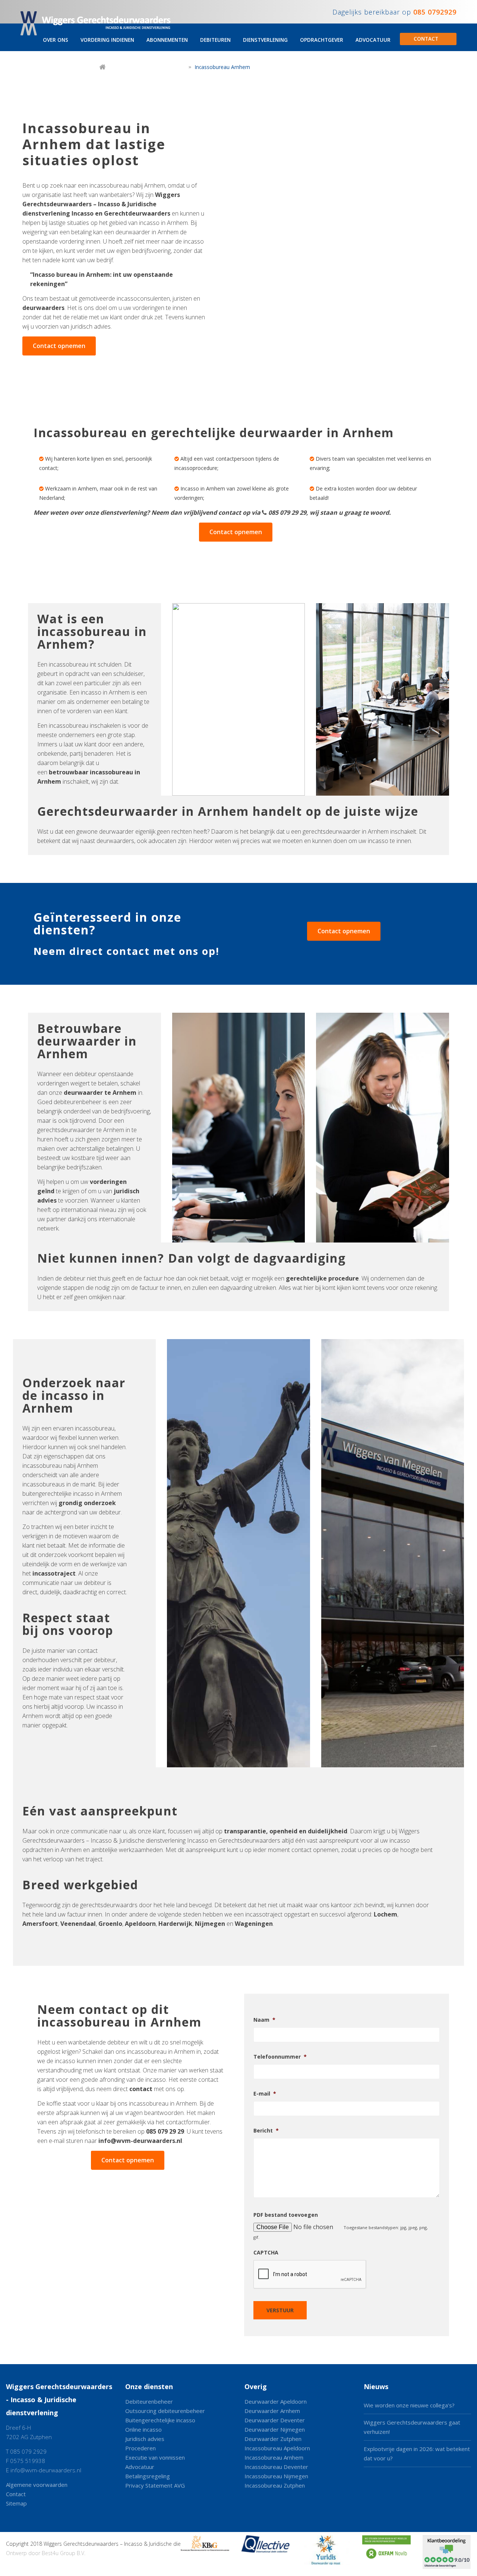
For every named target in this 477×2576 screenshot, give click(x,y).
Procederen (140, 2448)
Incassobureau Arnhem (274, 2457)
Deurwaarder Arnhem (272, 2411)
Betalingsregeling (148, 2476)
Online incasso (143, 2429)
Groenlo (110, 1924)
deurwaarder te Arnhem (100, 1093)
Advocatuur (373, 40)
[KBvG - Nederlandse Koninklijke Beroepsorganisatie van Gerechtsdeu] (205, 2553)
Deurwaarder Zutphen (273, 2439)
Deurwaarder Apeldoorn (276, 2401)
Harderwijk (175, 1924)
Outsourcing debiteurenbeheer (165, 2411)
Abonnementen (167, 40)
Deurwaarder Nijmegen (275, 2429)
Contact (426, 39)
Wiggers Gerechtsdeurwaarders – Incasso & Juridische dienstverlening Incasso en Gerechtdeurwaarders (101, 204)
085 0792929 (435, 12)
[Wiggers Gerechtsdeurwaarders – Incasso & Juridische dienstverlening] (98, 25)
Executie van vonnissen (155, 2457)
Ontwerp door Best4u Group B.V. (46, 2553)
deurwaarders (43, 308)
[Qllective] (265, 2553)
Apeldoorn (140, 1924)
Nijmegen (210, 1924)
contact (141, 2089)
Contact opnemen (59, 346)
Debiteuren (215, 40)
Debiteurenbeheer (149, 2401)
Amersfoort (40, 1924)
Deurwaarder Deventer (275, 2420)
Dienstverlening (265, 40)
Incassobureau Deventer (276, 2467)
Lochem (386, 1914)
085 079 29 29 (287, 513)
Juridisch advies (145, 2439)
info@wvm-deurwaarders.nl (140, 2141)
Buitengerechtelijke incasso (160, 2420)
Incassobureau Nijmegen (276, 2476)
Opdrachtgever (322, 40)
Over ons (56, 40)
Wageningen (254, 1924)
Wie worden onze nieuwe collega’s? (409, 2405)
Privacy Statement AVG (155, 2485)
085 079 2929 (28, 2451)
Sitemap (16, 2503)
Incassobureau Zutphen (275, 2485)
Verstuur (280, 2310)
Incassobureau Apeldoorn (277, 2448)
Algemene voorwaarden (37, 2485)
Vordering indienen (107, 40)
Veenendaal (78, 1924)
